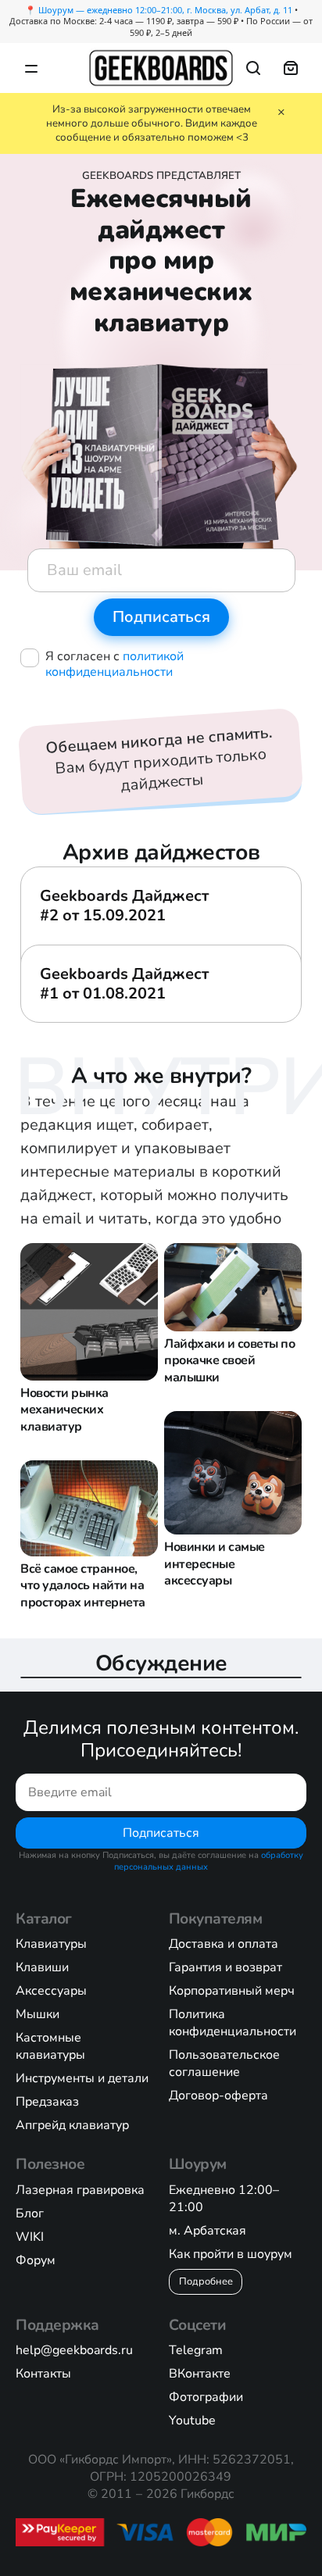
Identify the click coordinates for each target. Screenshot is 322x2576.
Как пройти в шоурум (231, 2254)
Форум (36, 2260)
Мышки (38, 2014)
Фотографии (206, 2397)
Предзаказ (47, 2102)
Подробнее (206, 2281)
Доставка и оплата (224, 1944)
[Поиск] (253, 68)
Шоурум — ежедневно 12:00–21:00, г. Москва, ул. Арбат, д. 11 (165, 10)
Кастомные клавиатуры (50, 2046)
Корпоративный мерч (232, 1991)
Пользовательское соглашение (224, 2063)
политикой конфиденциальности (114, 664)
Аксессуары (51, 1991)
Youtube (192, 2421)
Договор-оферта (218, 2095)
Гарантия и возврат (225, 1967)
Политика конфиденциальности (233, 2023)
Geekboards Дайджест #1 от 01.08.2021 (124, 984)
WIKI (30, 2237)
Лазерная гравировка (80, 2190)
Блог (30, 2213)
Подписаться (161, 1833)
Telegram (196, 2350)
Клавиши (42, 1967)
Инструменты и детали (82, 2078)
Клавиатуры (51, 1944)
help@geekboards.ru (74, 2350)
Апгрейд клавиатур (72, 2125)
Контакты (43, 2374)
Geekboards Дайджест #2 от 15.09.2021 (124, 906)
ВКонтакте (200, 2374)
